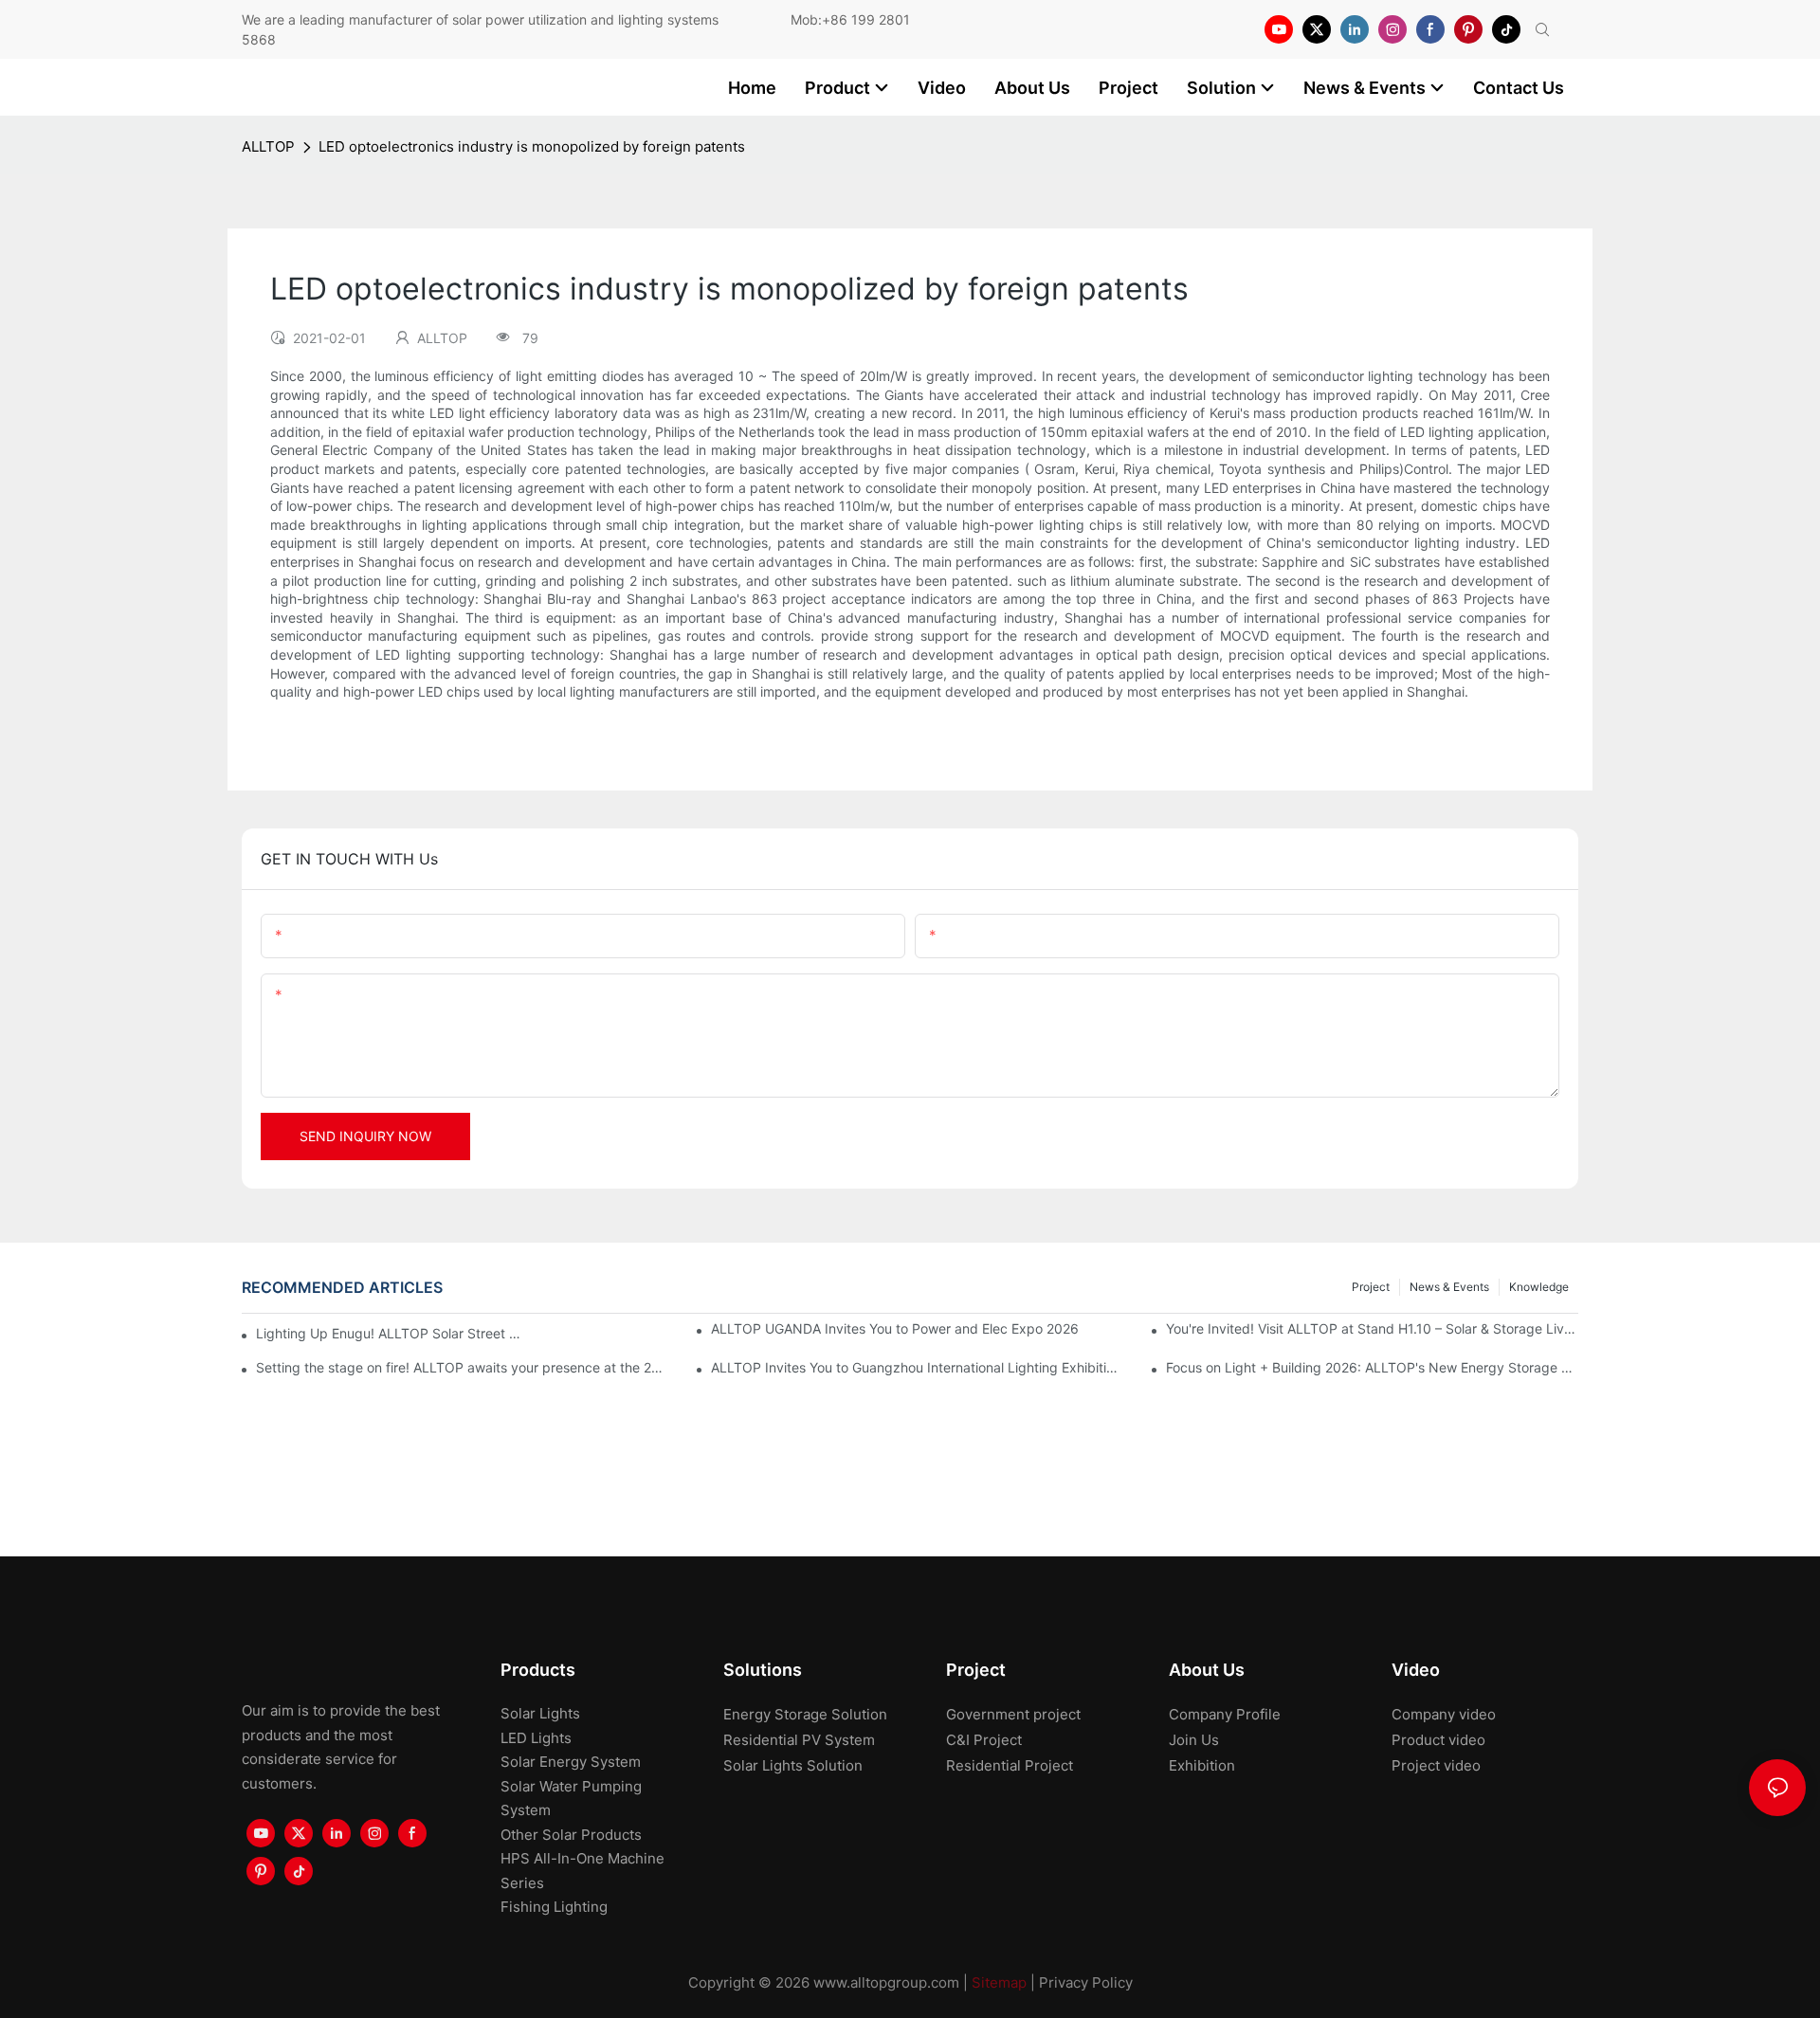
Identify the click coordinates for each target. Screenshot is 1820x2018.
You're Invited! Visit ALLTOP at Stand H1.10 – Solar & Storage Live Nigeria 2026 (1372, 1328)
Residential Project (1010, 1765)
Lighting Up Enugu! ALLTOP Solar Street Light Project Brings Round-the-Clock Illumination (392, 1333)
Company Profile (1225, 1714)
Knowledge (1539, 1287)
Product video (1438, 1740)
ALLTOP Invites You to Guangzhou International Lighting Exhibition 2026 (917, 1367)
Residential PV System (799, 1740)
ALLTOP (268, 146)
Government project (1013, 1714)
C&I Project (984, 1740)
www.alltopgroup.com (886, 1982)
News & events (1449, 1287)
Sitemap (999, 1982)
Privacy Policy (1086, 1982)
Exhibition (1202, 1765)
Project (1371, 1287)
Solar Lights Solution (793, 1765)
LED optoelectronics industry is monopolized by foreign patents (532, 146)
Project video (1436, 1765)
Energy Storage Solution (805, 1714)
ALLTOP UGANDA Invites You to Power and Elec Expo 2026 (895, 1328)
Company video (1444, 1714)
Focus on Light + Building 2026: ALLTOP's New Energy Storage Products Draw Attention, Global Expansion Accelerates (1372, 1367)
